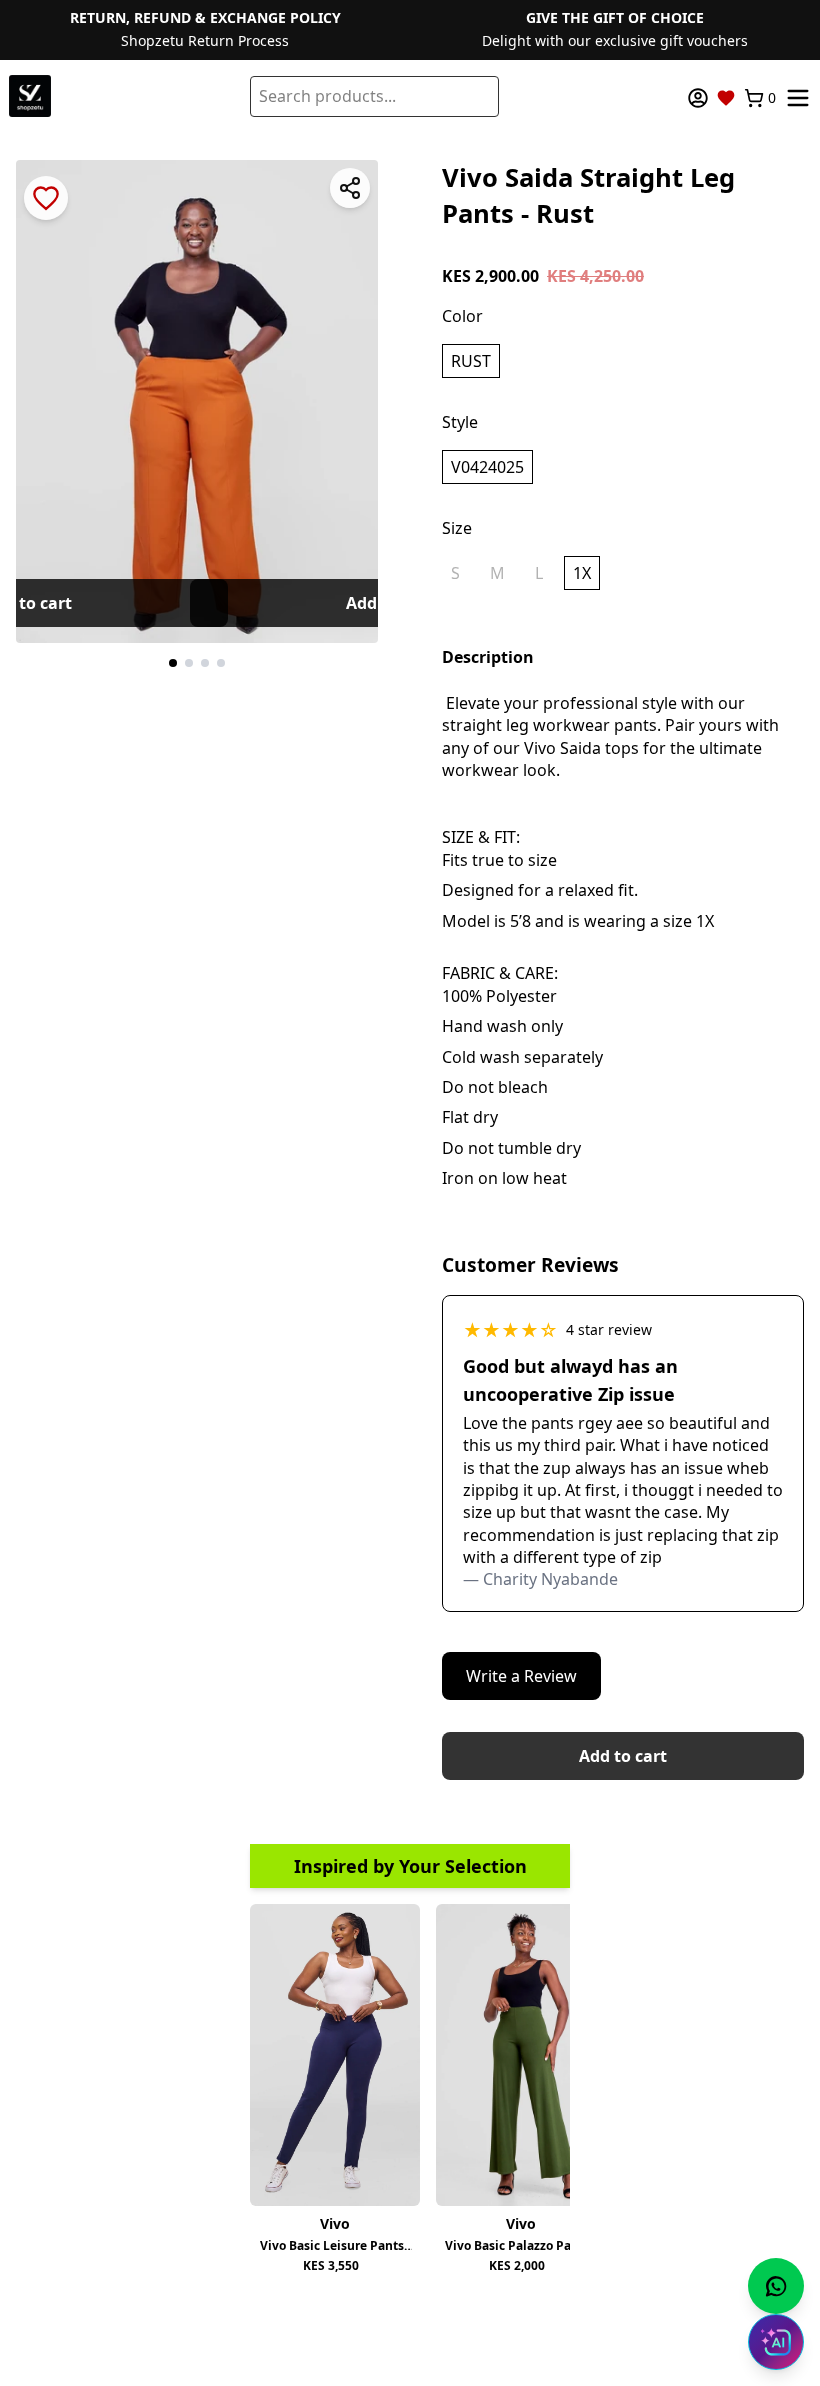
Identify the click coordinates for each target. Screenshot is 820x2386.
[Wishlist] (726, 98)
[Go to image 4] (221, 663)
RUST (471, 361)
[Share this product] (350, 188)
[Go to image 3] (205, 663)
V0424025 (487, 467)
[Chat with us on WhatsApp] (776, 2286)
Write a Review (521, 1676)
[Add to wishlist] (46, 198)
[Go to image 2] (189, 663)
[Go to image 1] (173, 663)
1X (582, 573)
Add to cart (623, 1756)
